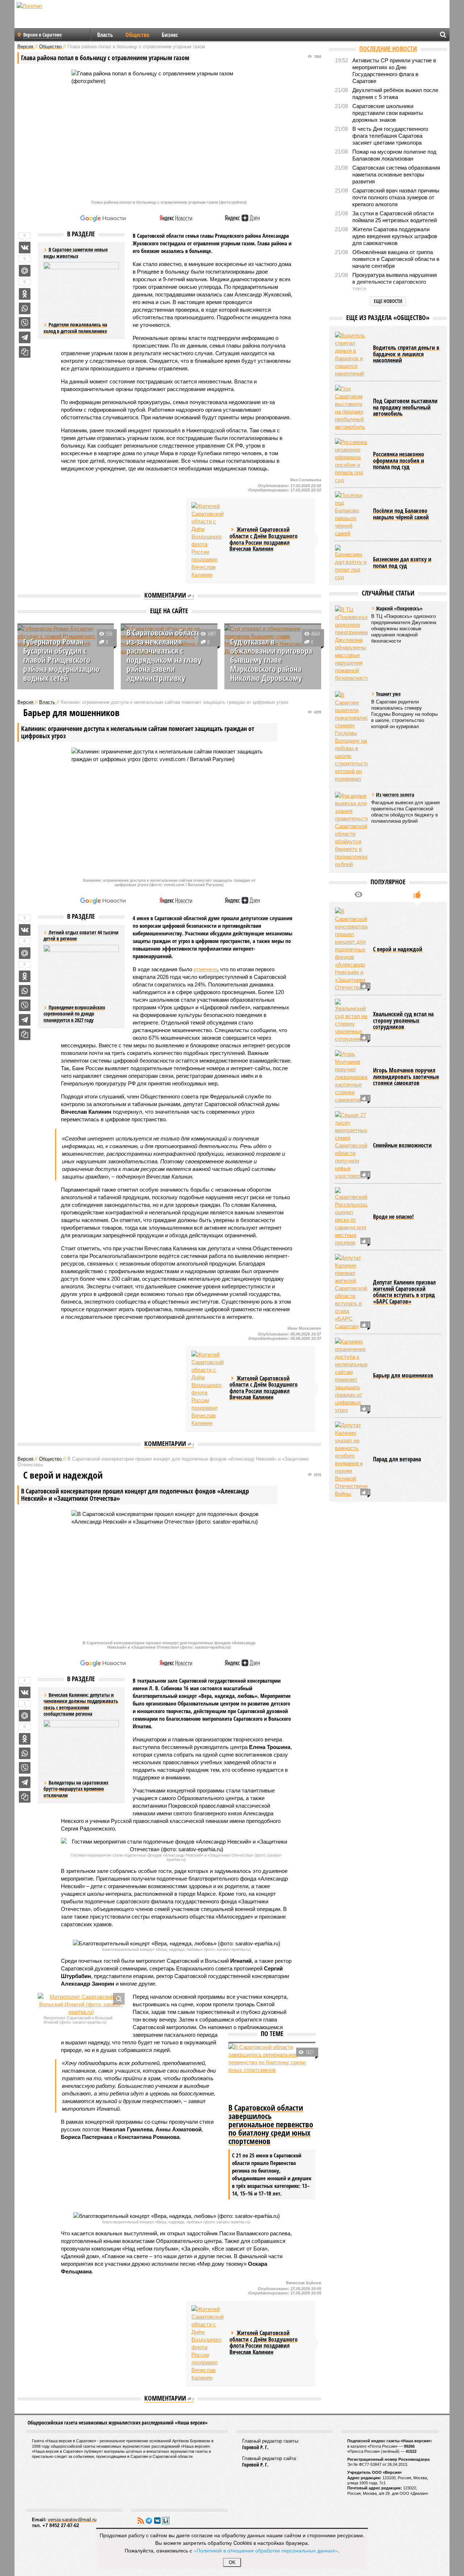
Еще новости (388, 301)
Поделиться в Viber (25, 323)
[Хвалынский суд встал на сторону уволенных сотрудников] (351, 1021)
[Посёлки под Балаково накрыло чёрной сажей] (351, 514)
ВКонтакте (157, 2521)
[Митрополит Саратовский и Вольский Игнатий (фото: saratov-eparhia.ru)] (81, 2004)
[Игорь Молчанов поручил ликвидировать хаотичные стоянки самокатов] (351, 1077)
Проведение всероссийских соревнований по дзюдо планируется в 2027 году (74, 1014)
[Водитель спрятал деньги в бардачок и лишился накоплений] (351, 354)
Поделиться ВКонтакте (25, 248)
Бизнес (170, 35)
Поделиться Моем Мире (25, 271)
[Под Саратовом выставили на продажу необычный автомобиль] (351, 408)
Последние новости (388, 49)
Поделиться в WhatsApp (25, 308)
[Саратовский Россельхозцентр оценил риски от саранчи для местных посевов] (351, 1217)
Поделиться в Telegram (25, 337)
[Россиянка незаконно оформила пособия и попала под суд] (351, 461)
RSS (141, 2521)
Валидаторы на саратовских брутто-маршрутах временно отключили (76, 1789)
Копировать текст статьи (25, 352)
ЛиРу (166, 2521)
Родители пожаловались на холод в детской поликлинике (75, 328)
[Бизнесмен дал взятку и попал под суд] (351, 563)
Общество (137, 35)
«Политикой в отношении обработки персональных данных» (266, 2550)
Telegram (149, 2521)
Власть (105, 35)
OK (232, 2562)
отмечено (205, 969)
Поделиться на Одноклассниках (25, 294)
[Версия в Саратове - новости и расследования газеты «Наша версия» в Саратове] (64, 17)
